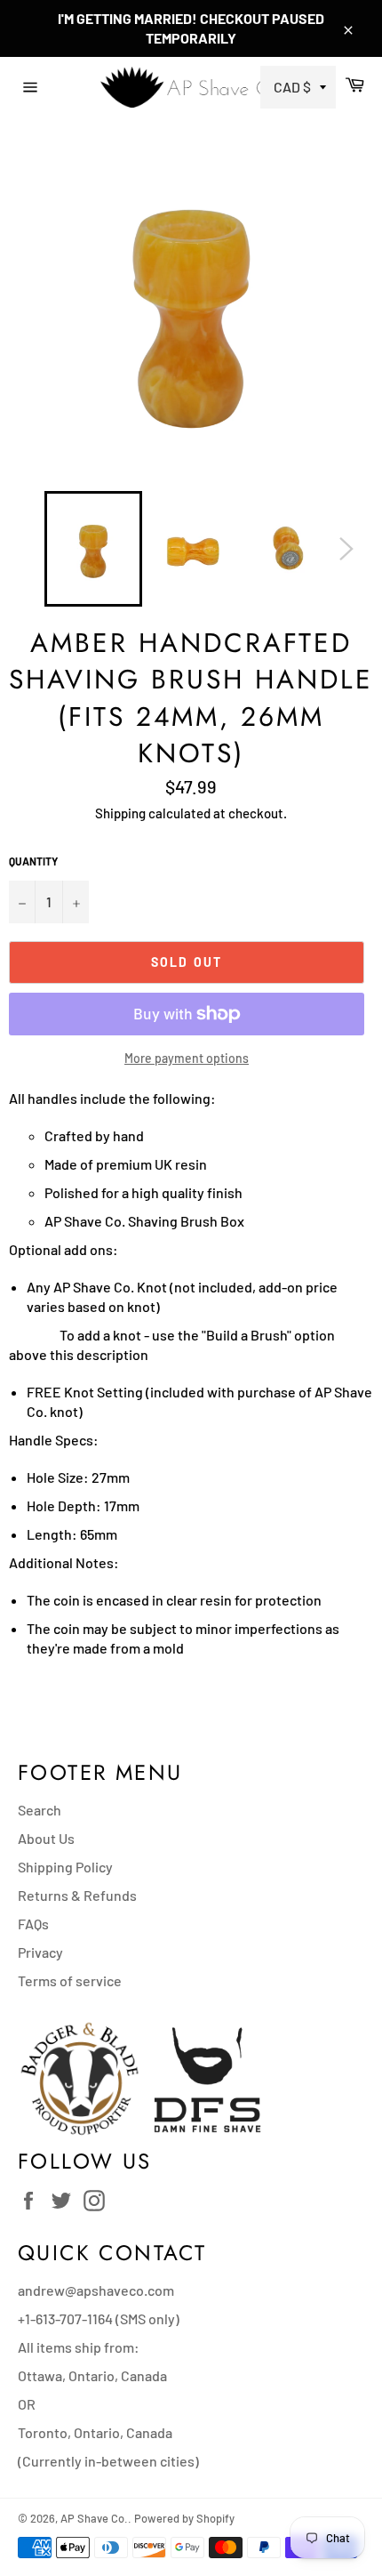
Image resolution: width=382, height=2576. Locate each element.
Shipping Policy (65, 1867)
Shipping (120, 813)
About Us (46, 1838)
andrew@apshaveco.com (96, 2290)
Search (40, 1810)
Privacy (40, 1952)
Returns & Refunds (77, 1895)
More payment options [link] (187, 1058)
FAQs (33, 1924)
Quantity (33, 861)
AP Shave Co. (94, 2518)
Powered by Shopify (184, 2518)
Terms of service (70, 1980)
